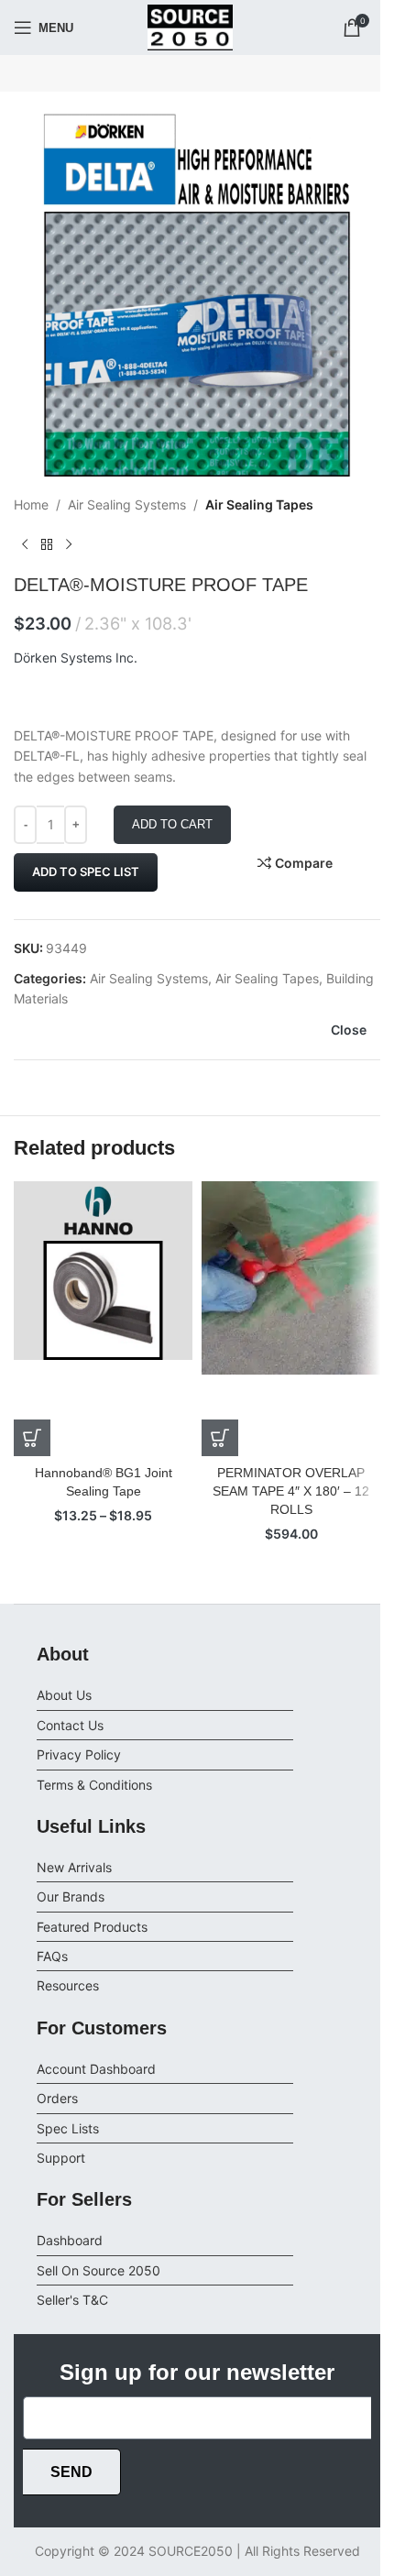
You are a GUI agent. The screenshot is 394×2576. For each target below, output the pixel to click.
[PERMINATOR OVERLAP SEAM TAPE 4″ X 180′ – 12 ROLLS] (291, 1319)
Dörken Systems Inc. (76, 658)
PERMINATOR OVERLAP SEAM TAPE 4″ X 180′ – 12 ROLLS (291, 1491)
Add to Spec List (86, 871)
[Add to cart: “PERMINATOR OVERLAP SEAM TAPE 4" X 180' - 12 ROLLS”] (220, 1438)
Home (31, 504)
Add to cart (172, 824)
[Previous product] (25, 544)
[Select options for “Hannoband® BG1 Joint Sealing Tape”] (32, 1438)
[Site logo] (191, 26)
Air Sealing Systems (127, 504)
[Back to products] (47, 544)
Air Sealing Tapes (259, 504)
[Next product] (69, 544)
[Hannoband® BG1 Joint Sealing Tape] (103, 1319)
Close (349, 1030)
